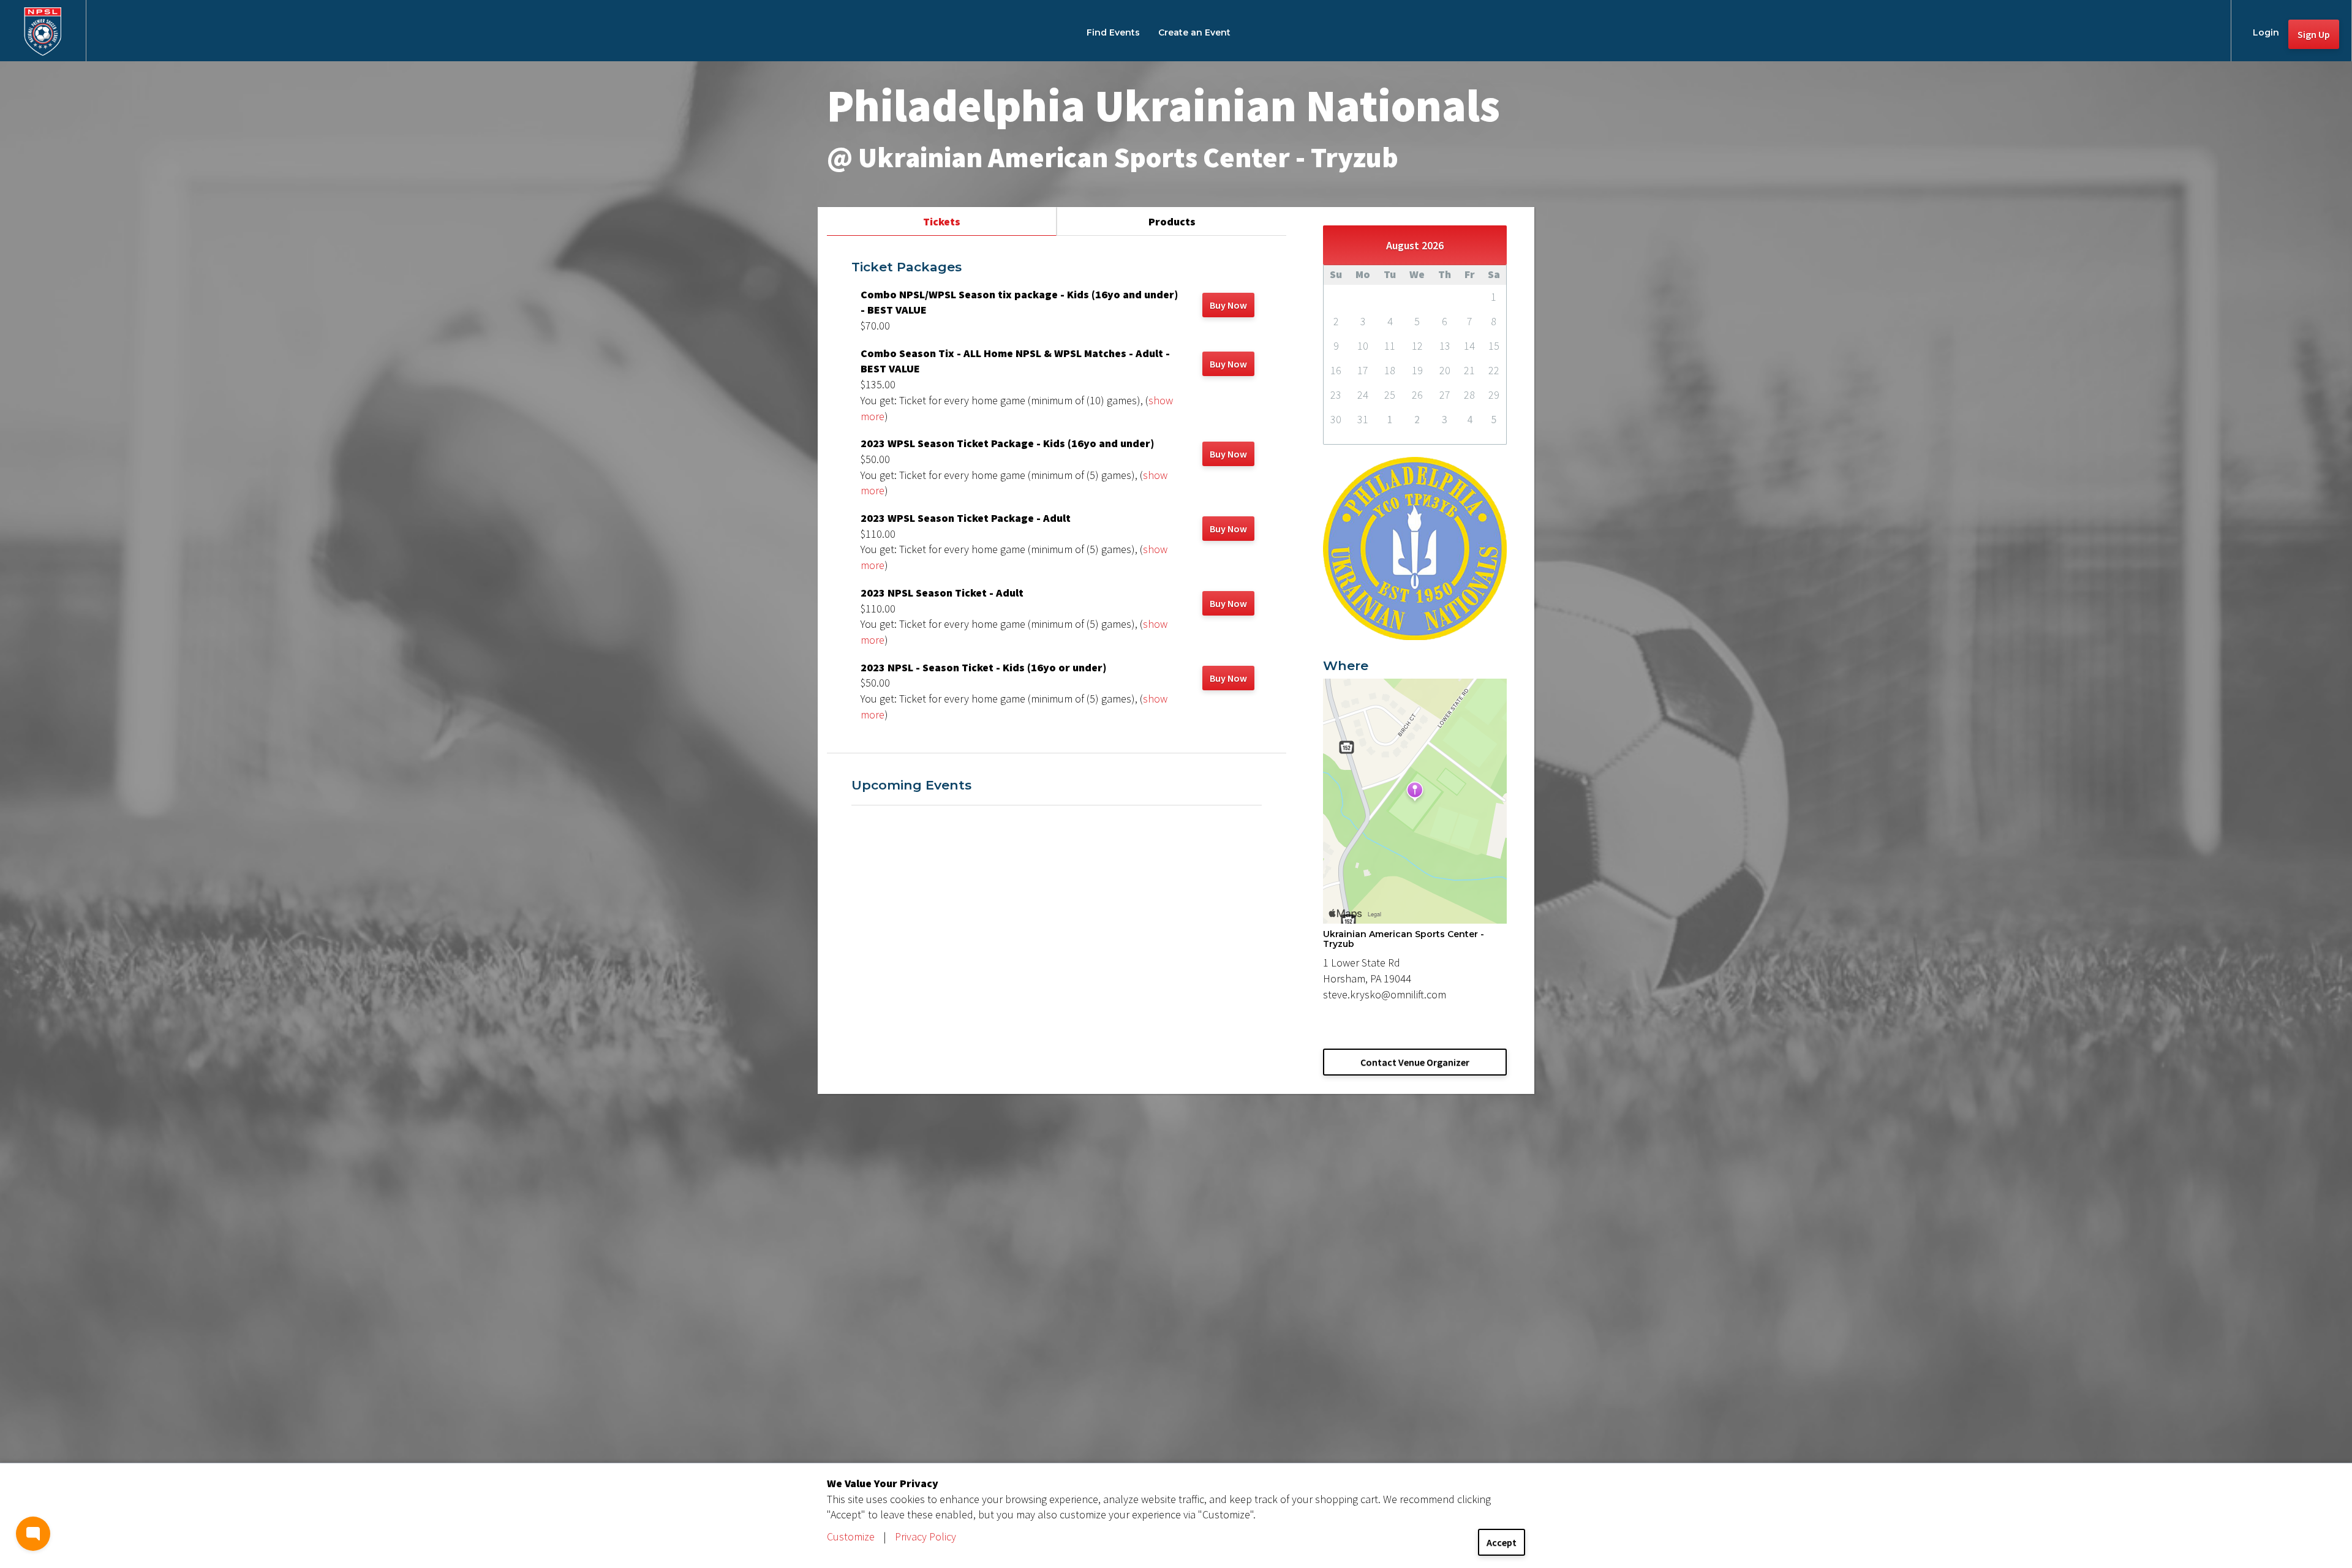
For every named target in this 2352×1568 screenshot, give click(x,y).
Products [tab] (1172, 221)
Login (2266, 32)
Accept (1502, 1542)
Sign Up (2314, 34)
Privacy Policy (925, 1536)
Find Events (1113, 32)
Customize (851, 1536)
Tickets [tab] (942, 221)
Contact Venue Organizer (1415, 1062)
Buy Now (1228, 305)
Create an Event (1194, 32)
